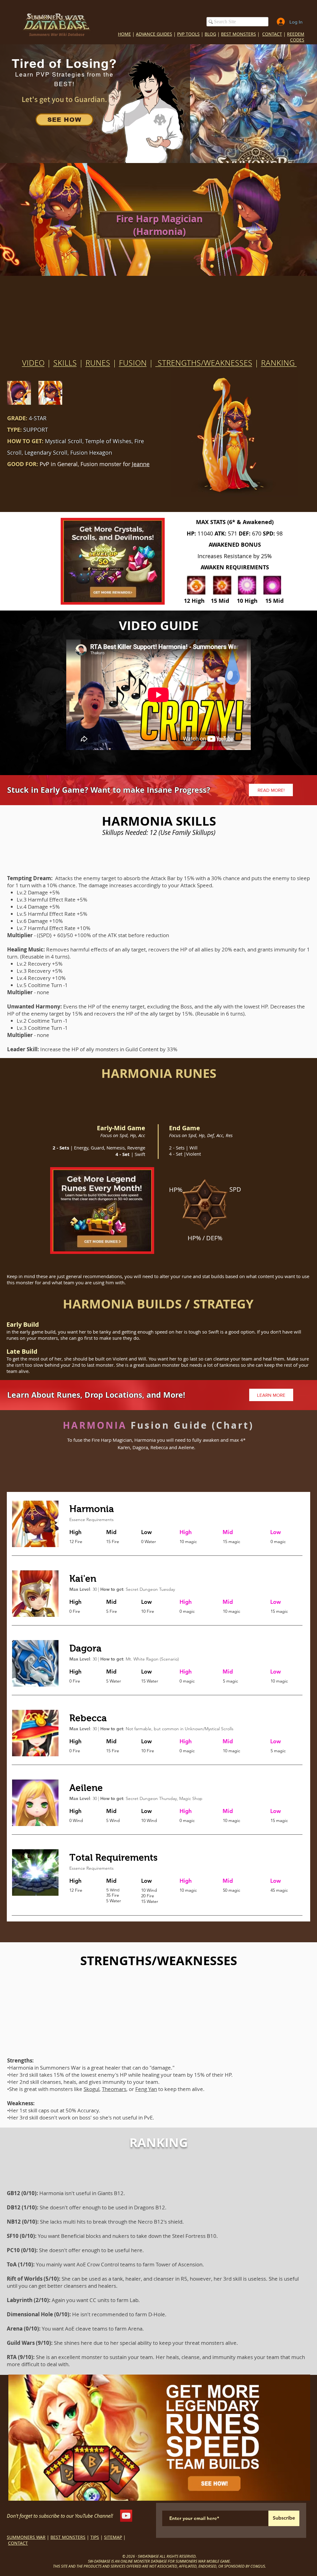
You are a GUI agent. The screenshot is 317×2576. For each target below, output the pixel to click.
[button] (254, 1164)
